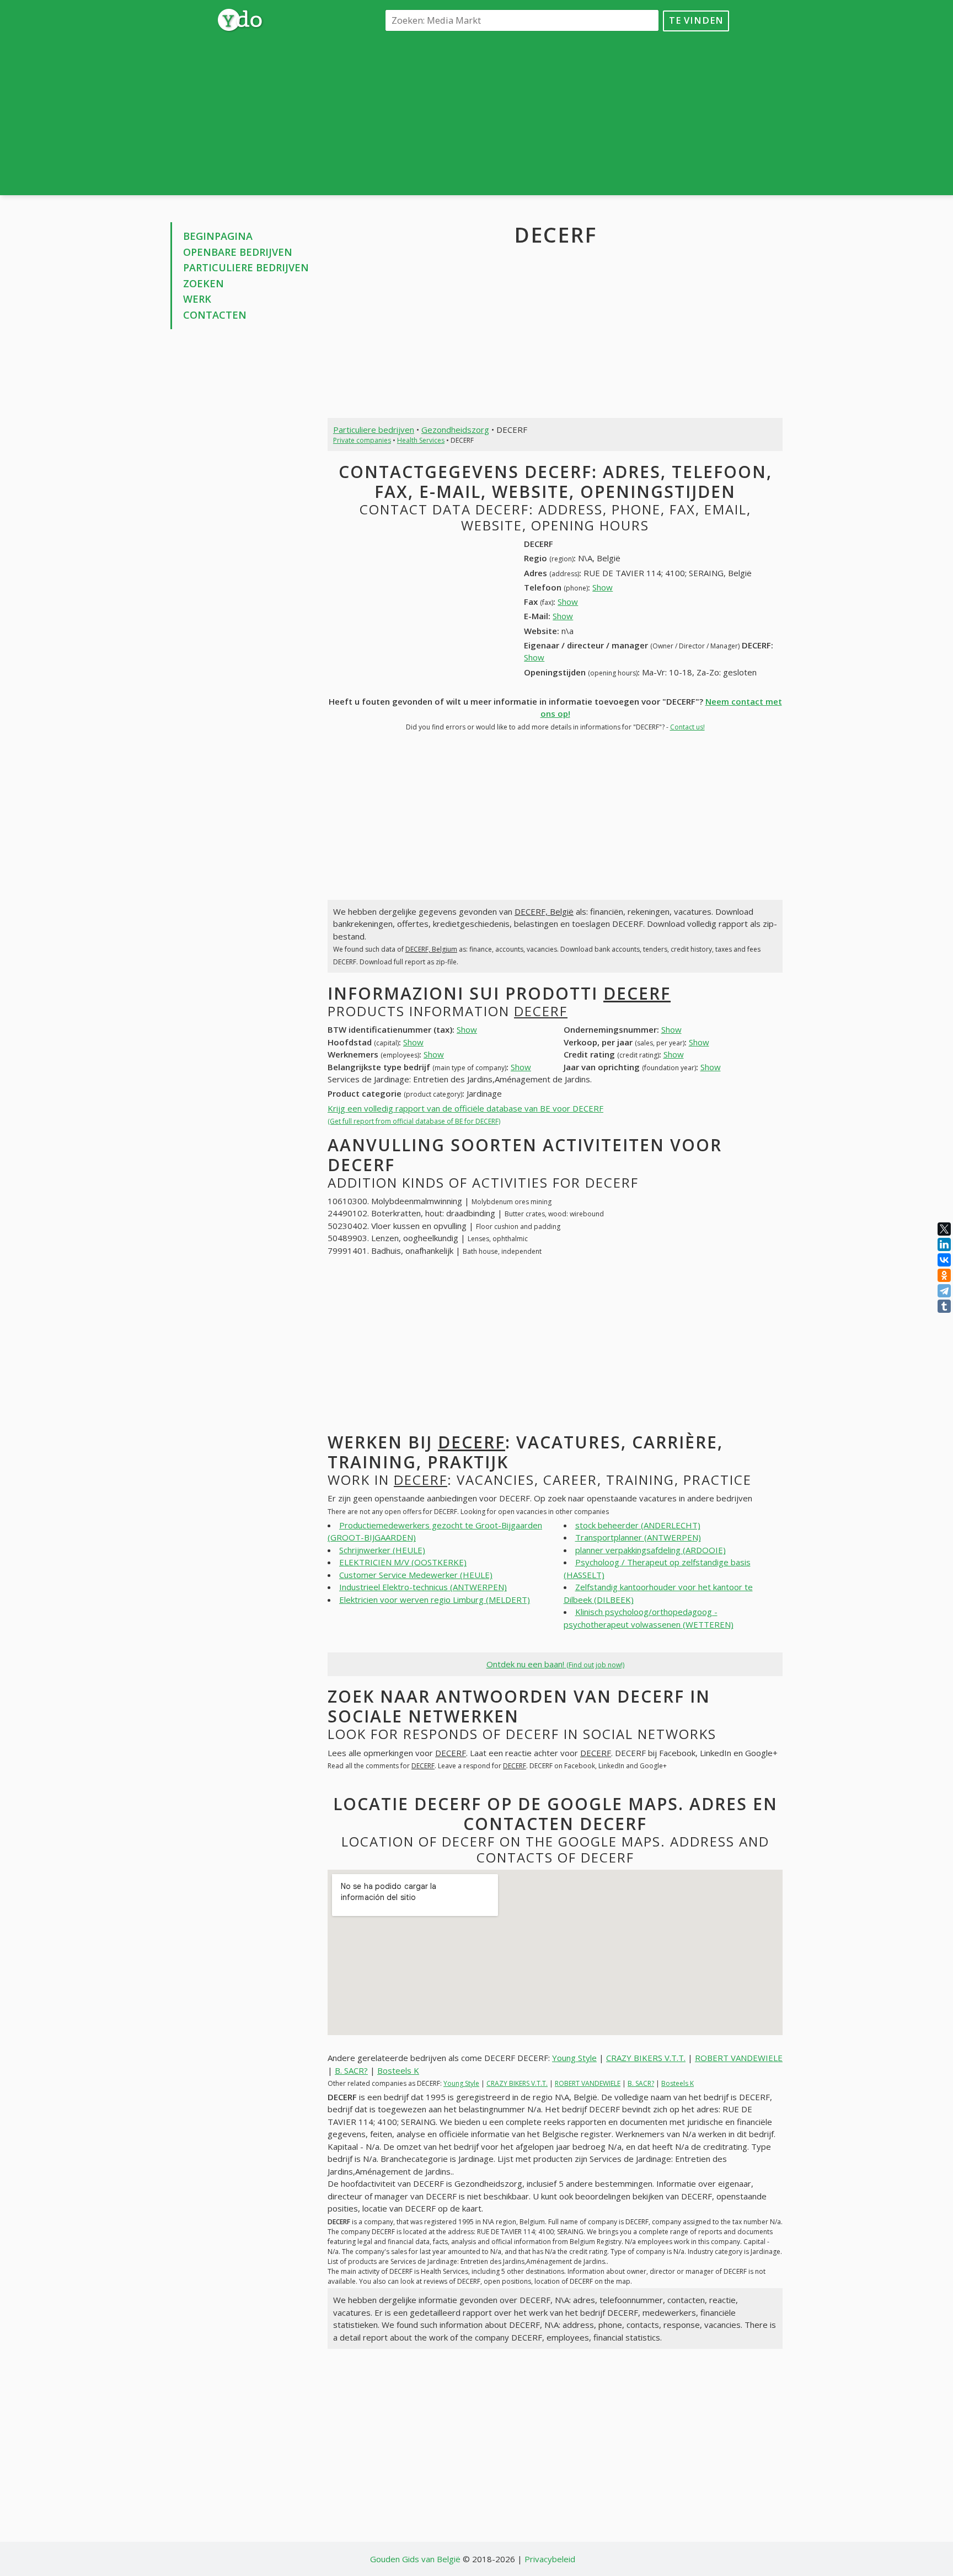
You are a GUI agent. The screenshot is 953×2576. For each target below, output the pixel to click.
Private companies (362, 440)
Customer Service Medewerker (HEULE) (416, 1575)
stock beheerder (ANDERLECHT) (638, 1525)
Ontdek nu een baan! (555, 1664)
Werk (197, 299)
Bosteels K (398, 2070)
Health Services (421, 440)
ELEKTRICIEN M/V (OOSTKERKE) (403, 1562)
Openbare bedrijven (238, 252)
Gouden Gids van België (415, 2559)
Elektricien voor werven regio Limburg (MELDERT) (435, 1600)
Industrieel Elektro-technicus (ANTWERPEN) (423, 1587)
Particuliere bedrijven (246, 267)
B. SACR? (351, 2070)
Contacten (215, 315)
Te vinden (696, 20)
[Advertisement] (555, 112)
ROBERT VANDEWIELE (739, 2058)
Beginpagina (218, 236)
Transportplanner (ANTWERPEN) (638, 1537)
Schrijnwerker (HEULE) (382, 1550)
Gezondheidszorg (455, 430)
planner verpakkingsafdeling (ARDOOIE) (650, 1550)
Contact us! (687, 727)
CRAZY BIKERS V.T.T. (646, 2058)
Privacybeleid (550, 2559)
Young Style (574, 2058)
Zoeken (204, 283)
